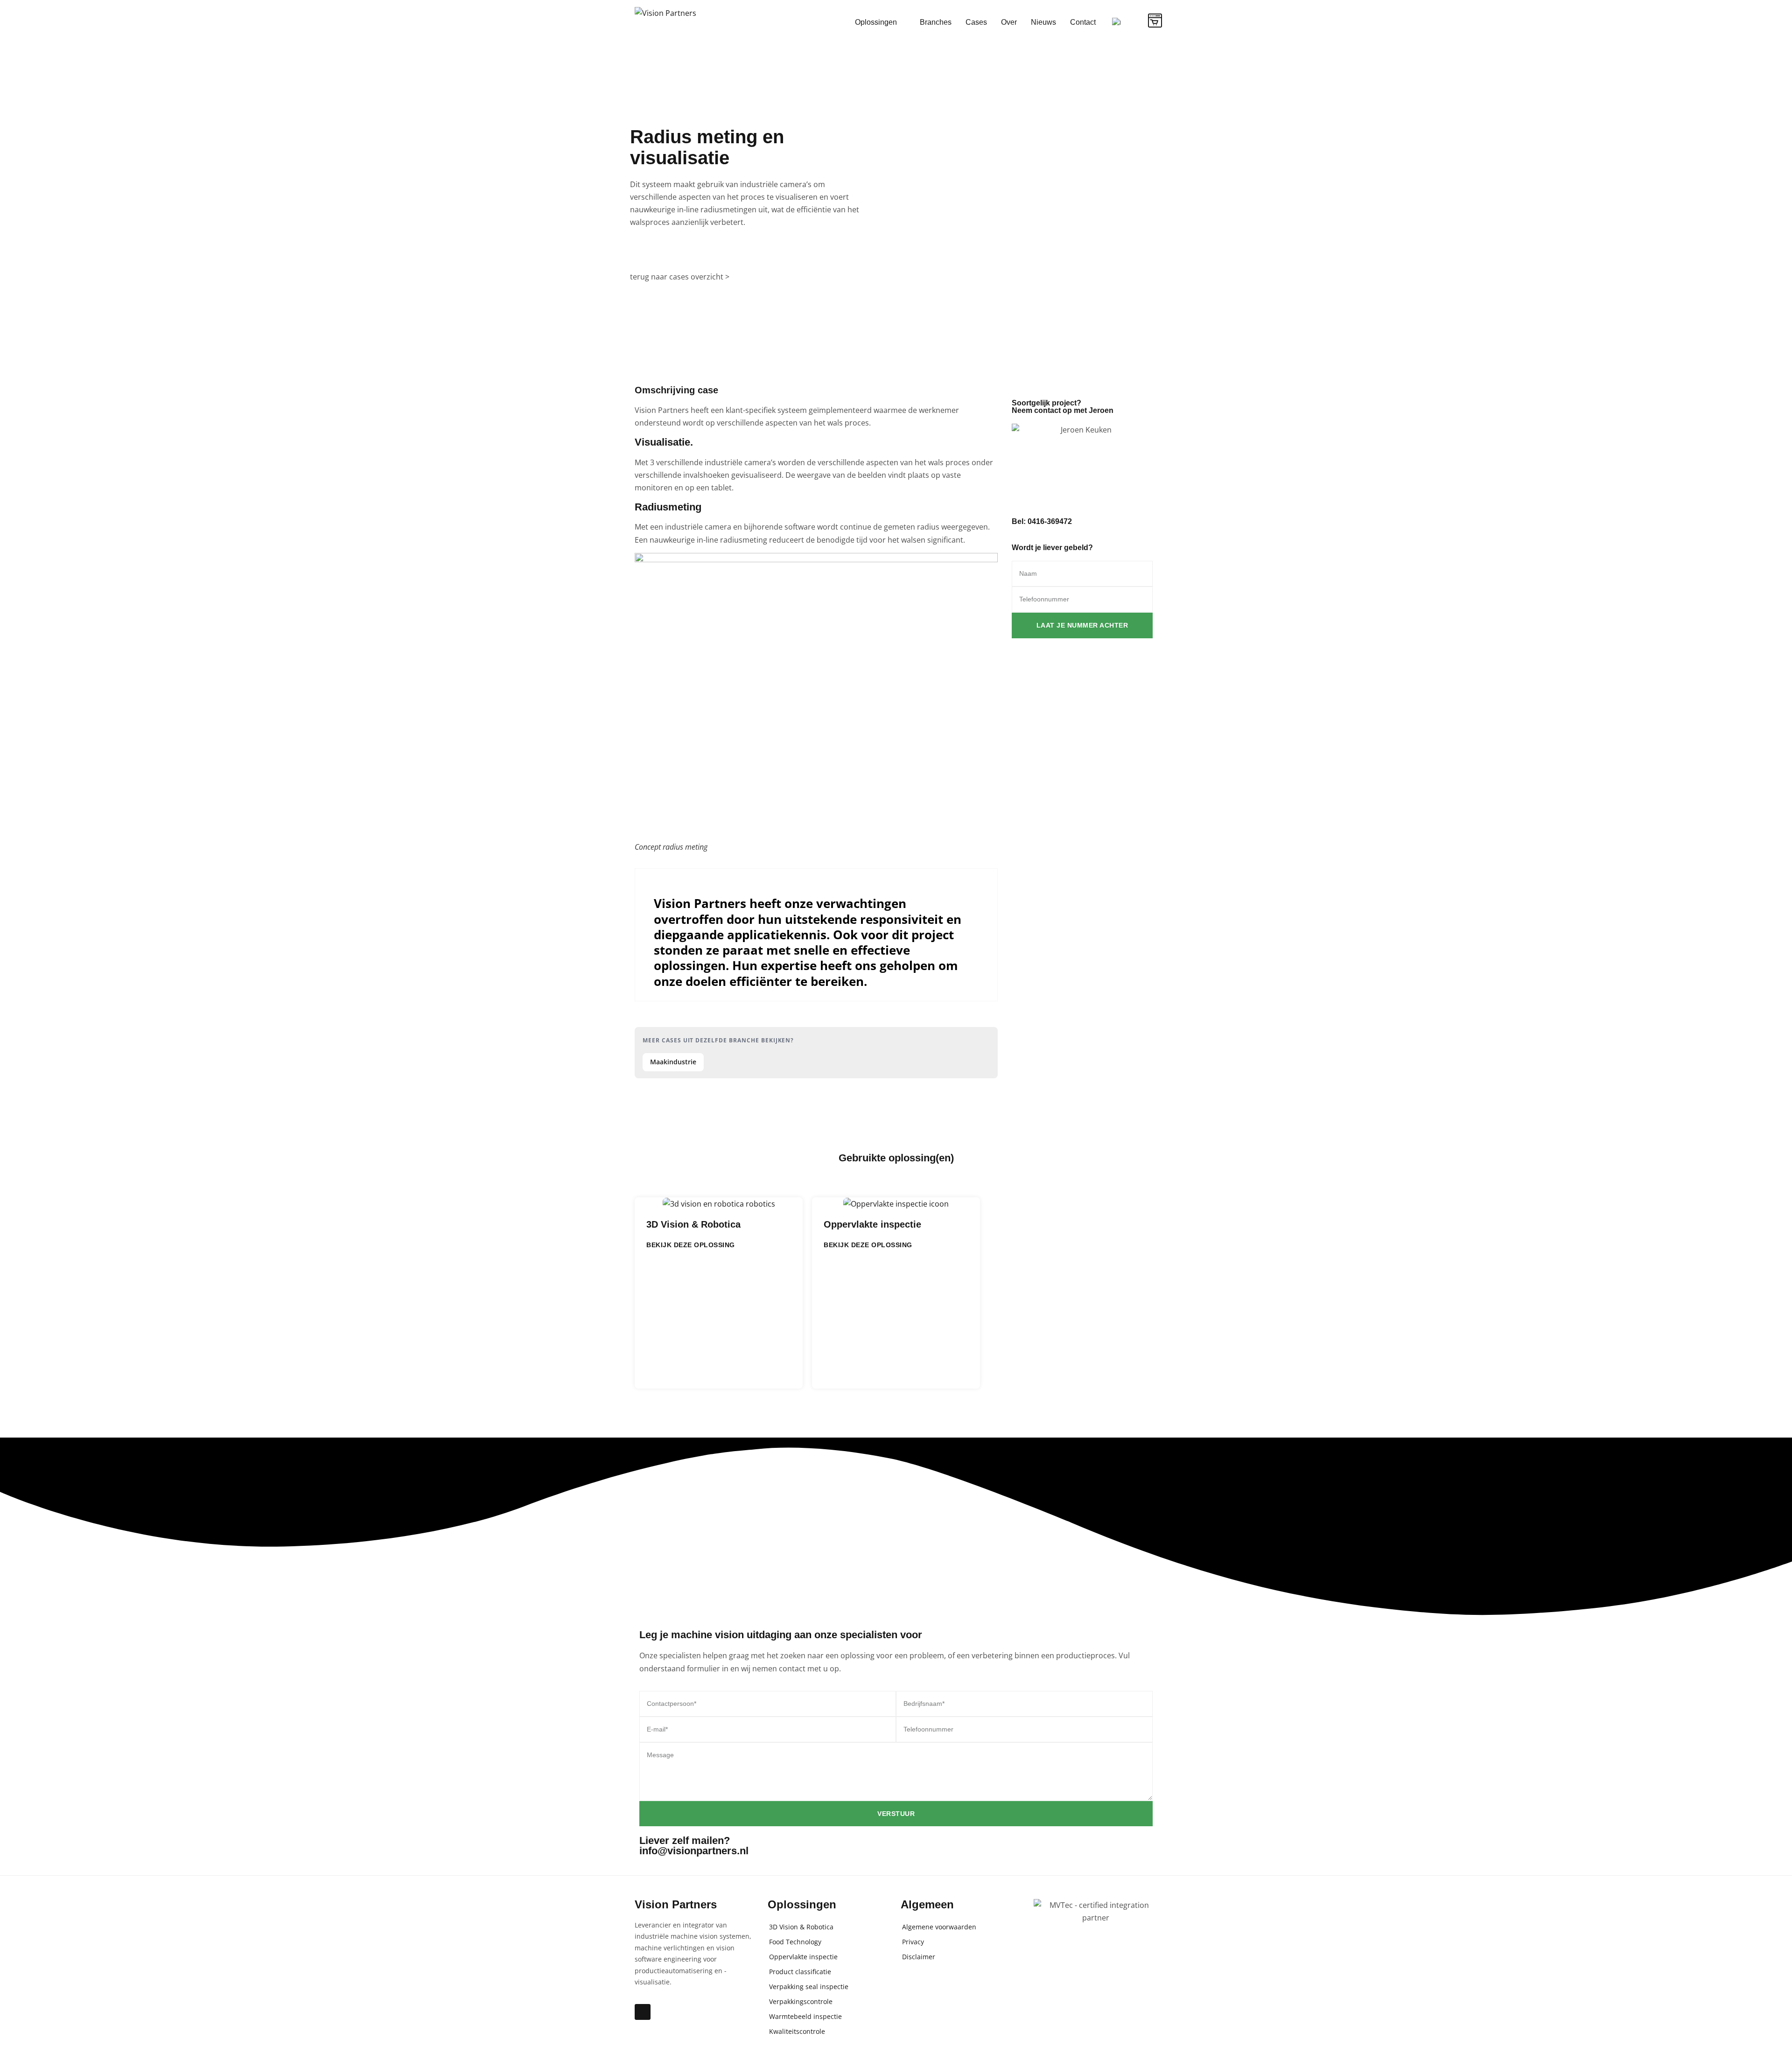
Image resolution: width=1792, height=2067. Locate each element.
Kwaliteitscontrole (797, 2031)
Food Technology (795, 1942)
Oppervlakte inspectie (872, 1224)
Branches (936, 22)
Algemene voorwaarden (939, 1927)
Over (1009, 22)
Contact (1083, 22)
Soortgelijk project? (1063, 407)
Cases (976, 22)
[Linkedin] (643, 2012)
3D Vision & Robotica (693, 1224)
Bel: (1042, 521)
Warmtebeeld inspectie (805, 2016)
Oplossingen (876, 22)
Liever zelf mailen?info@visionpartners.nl (694, 1846)
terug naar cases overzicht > (680, 277)
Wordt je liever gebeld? (1052, 548)
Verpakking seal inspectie (809, 1987)
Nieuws (1043, 22)
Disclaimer (919, 1957)
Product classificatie (800, 1972)
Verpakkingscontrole (801, 2001)
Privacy (913, 1942)
